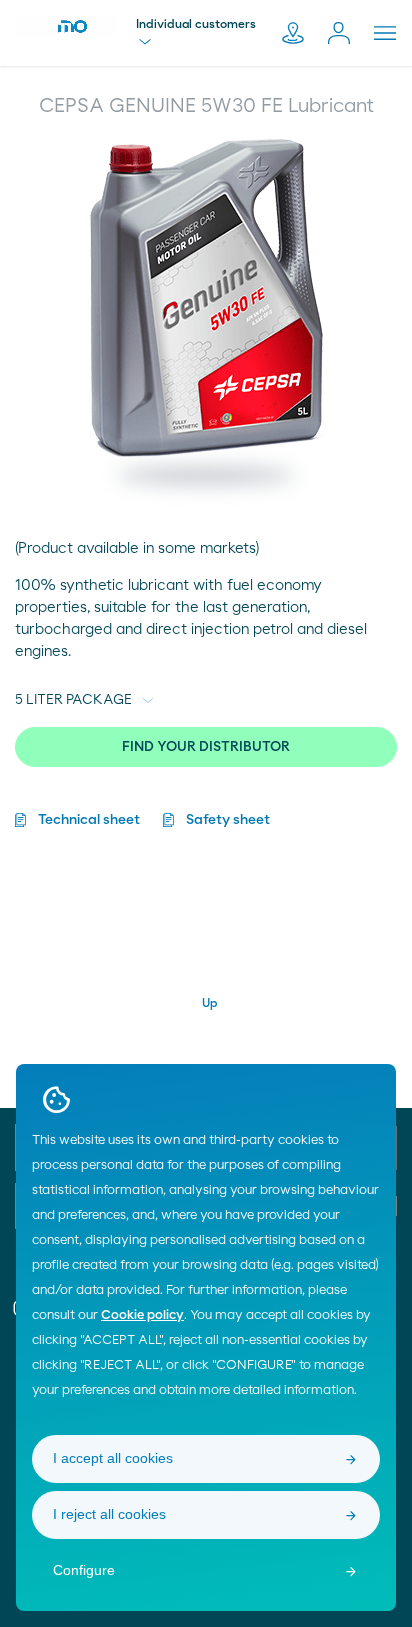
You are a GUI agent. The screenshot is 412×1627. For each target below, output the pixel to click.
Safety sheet (228, 820)
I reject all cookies (109, 1514)
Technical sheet (89, 820)
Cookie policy (142, 1315)
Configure (84, 1570)
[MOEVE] (66, 26)
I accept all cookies (113, 1458)
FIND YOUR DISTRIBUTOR (206, 747)
